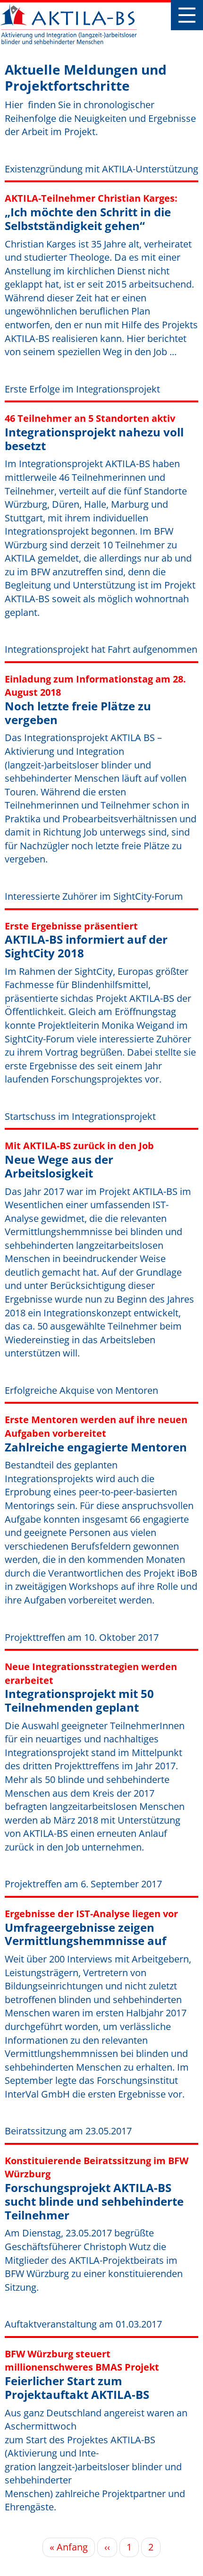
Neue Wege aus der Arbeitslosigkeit (59, 1166)
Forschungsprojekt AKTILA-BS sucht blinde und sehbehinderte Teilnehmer (94, 2201)
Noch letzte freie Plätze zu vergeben (78, 713)
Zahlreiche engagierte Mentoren (96, 1447)
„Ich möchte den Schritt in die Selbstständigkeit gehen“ (88, 219)
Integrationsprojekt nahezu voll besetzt (94, 439)
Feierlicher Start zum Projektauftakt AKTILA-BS (77, 2388)
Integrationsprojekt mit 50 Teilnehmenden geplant (79, 1700)
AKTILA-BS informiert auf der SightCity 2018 (86, 946)
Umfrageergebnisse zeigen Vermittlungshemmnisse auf (85, 1934)
